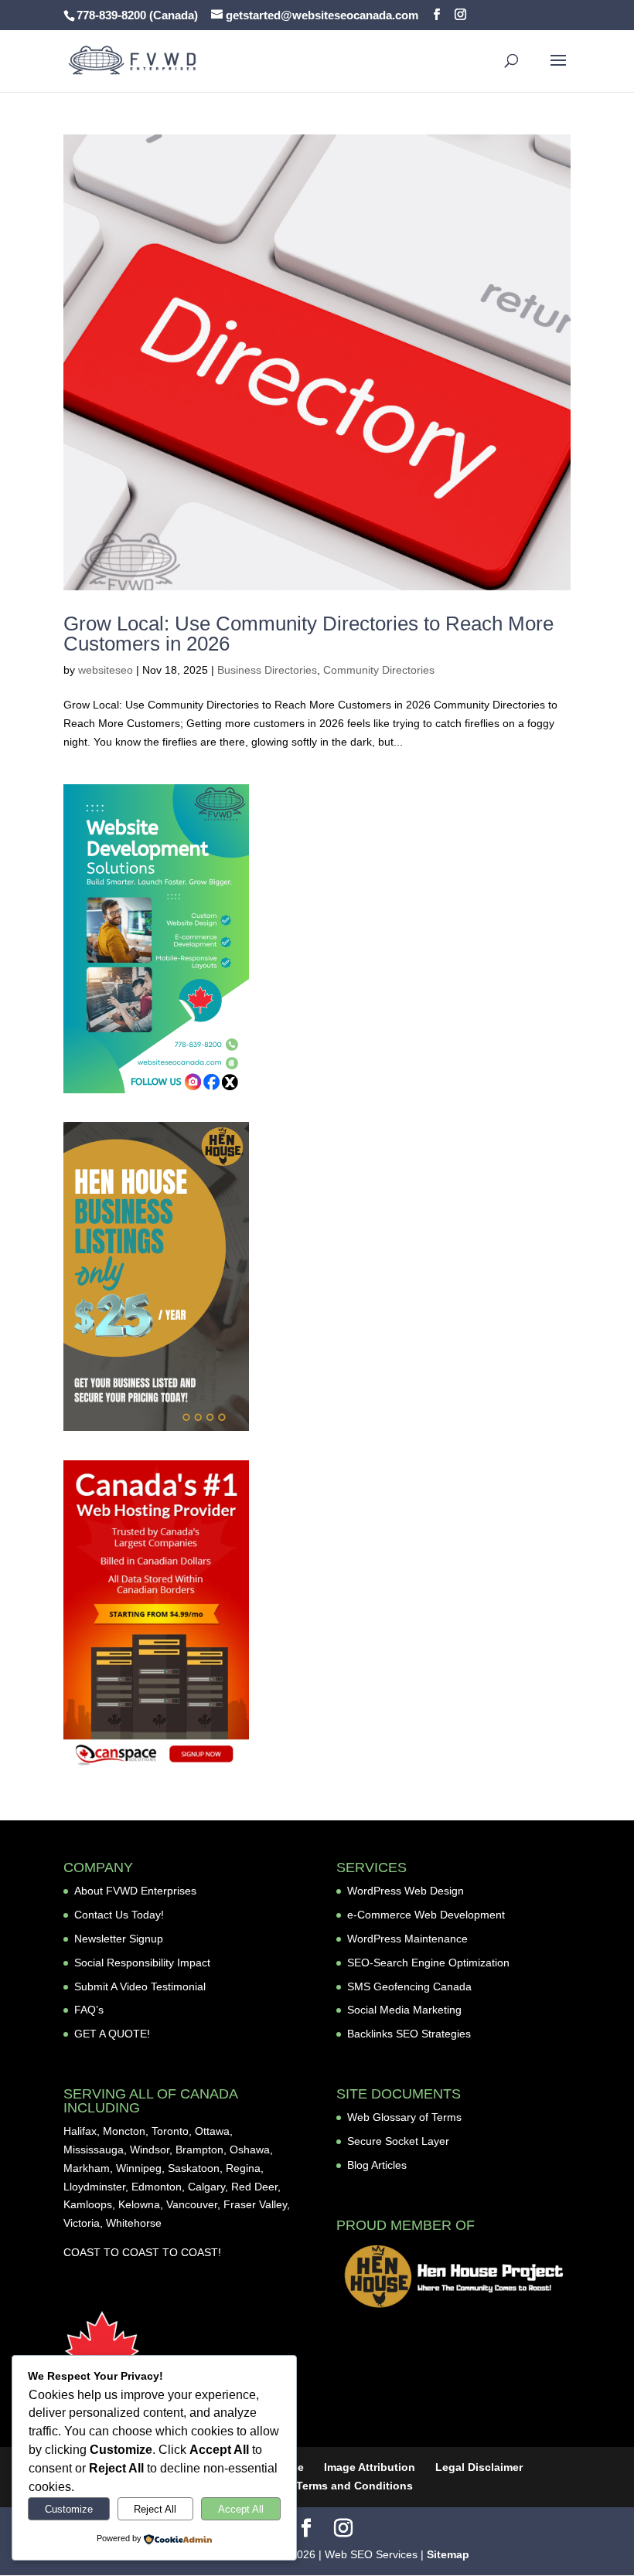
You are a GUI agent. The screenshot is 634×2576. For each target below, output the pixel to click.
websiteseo (106, 670)
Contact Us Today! (119, 1915)
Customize (69, 2509)
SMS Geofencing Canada (409, 1986)
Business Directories (267, 670)
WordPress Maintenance (407, 1939)
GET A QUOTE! (112, 2034)
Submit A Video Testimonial (140, 1986)
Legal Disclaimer (479, 2467)
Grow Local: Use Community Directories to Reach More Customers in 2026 (308, 634)
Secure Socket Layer (398, 2141)
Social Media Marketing (404, 2010)
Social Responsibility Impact (142, 1963)
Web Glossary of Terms (404, 2117)
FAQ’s (89, 2010)
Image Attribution (370, 2467)
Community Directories (379, 670)
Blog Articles (377, 2165)
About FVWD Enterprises (135, 1891)
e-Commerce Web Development (426, 1915)
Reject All (155, 2509)
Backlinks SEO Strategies (409, 2034)
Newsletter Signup (119, 1939)
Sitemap (448, 2554)
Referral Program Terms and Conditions (309, 2486)
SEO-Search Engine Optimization (428, 1963)
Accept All (241, 2509)
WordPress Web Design (406, 1891)
